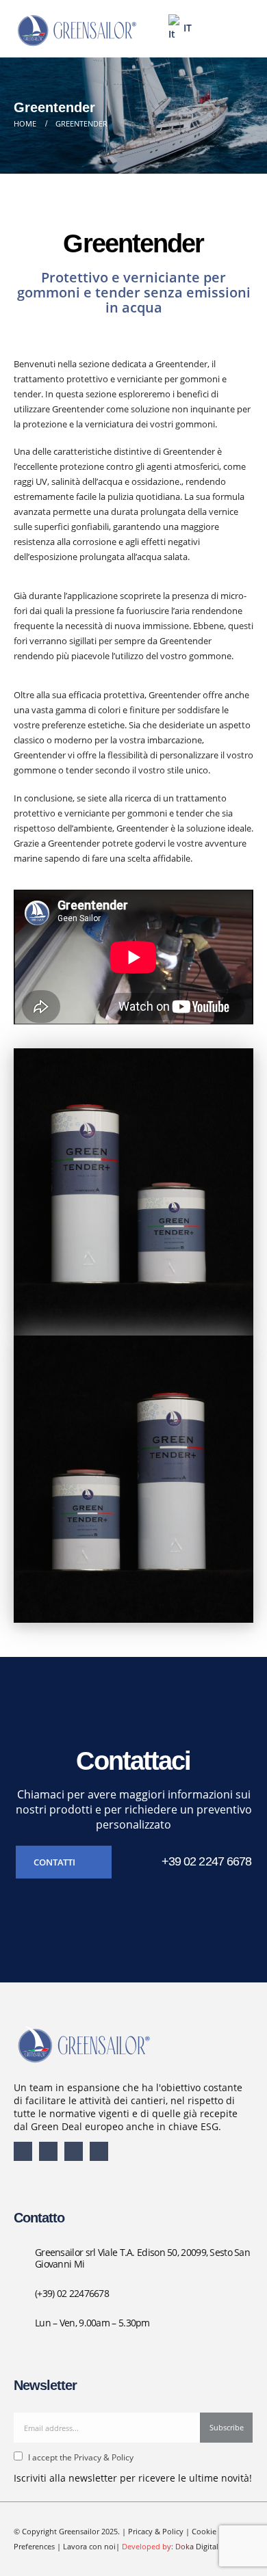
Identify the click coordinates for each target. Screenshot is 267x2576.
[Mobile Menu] (238, 29)
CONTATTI (55, 1862)
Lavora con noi (89, 2547)
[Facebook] (23, 2151)
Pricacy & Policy (156, 2532)
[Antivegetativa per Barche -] (75, 28)
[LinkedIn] (74, 2151)
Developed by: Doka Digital (170, 2547)
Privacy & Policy (103, 2457)
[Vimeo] (99, 2151)
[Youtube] (48, 2151)
